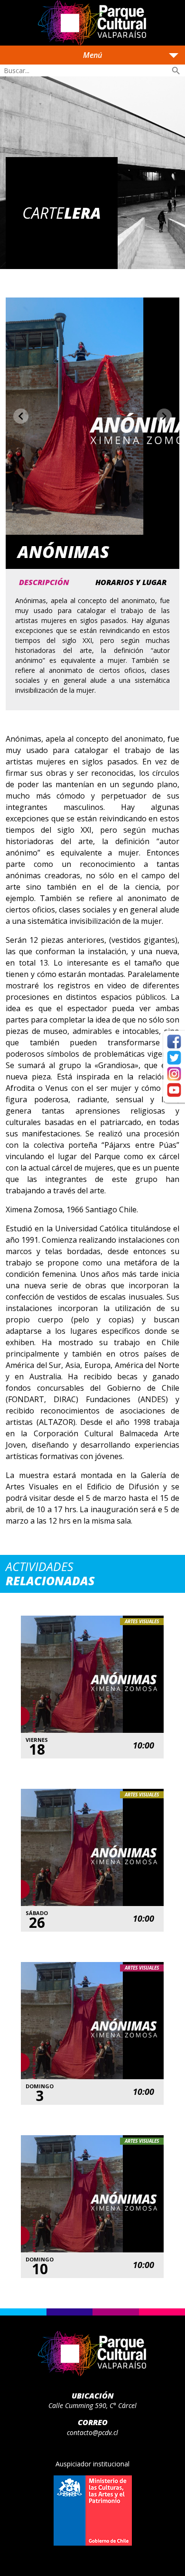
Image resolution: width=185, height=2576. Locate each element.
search (176, 71)
